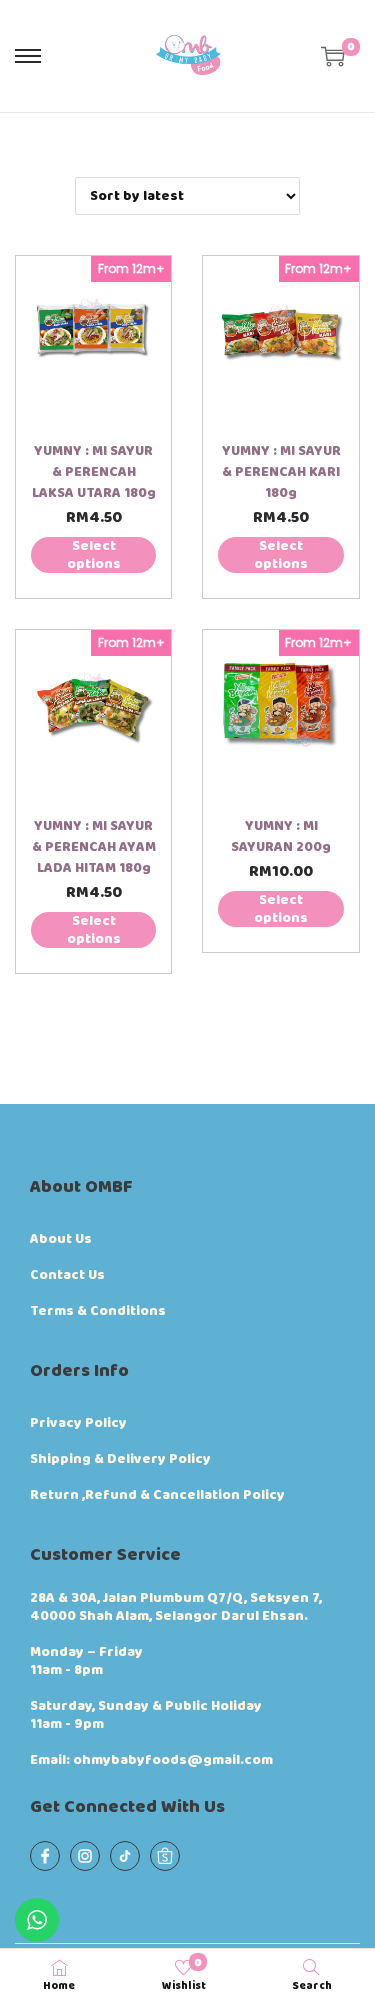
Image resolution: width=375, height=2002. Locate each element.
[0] (333, 56)
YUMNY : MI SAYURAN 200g (281, 836)
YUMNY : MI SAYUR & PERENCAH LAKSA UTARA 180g (94, 472)
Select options (94, 555)
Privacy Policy (78, 1423)
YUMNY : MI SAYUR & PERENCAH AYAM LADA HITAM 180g (94, 847)
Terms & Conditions (98, 1311)
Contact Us (67, 1275)
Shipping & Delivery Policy (120, 1459)
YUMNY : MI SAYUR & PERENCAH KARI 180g (281, 472)
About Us (61, 1239)
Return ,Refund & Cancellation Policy (157, 1495)
